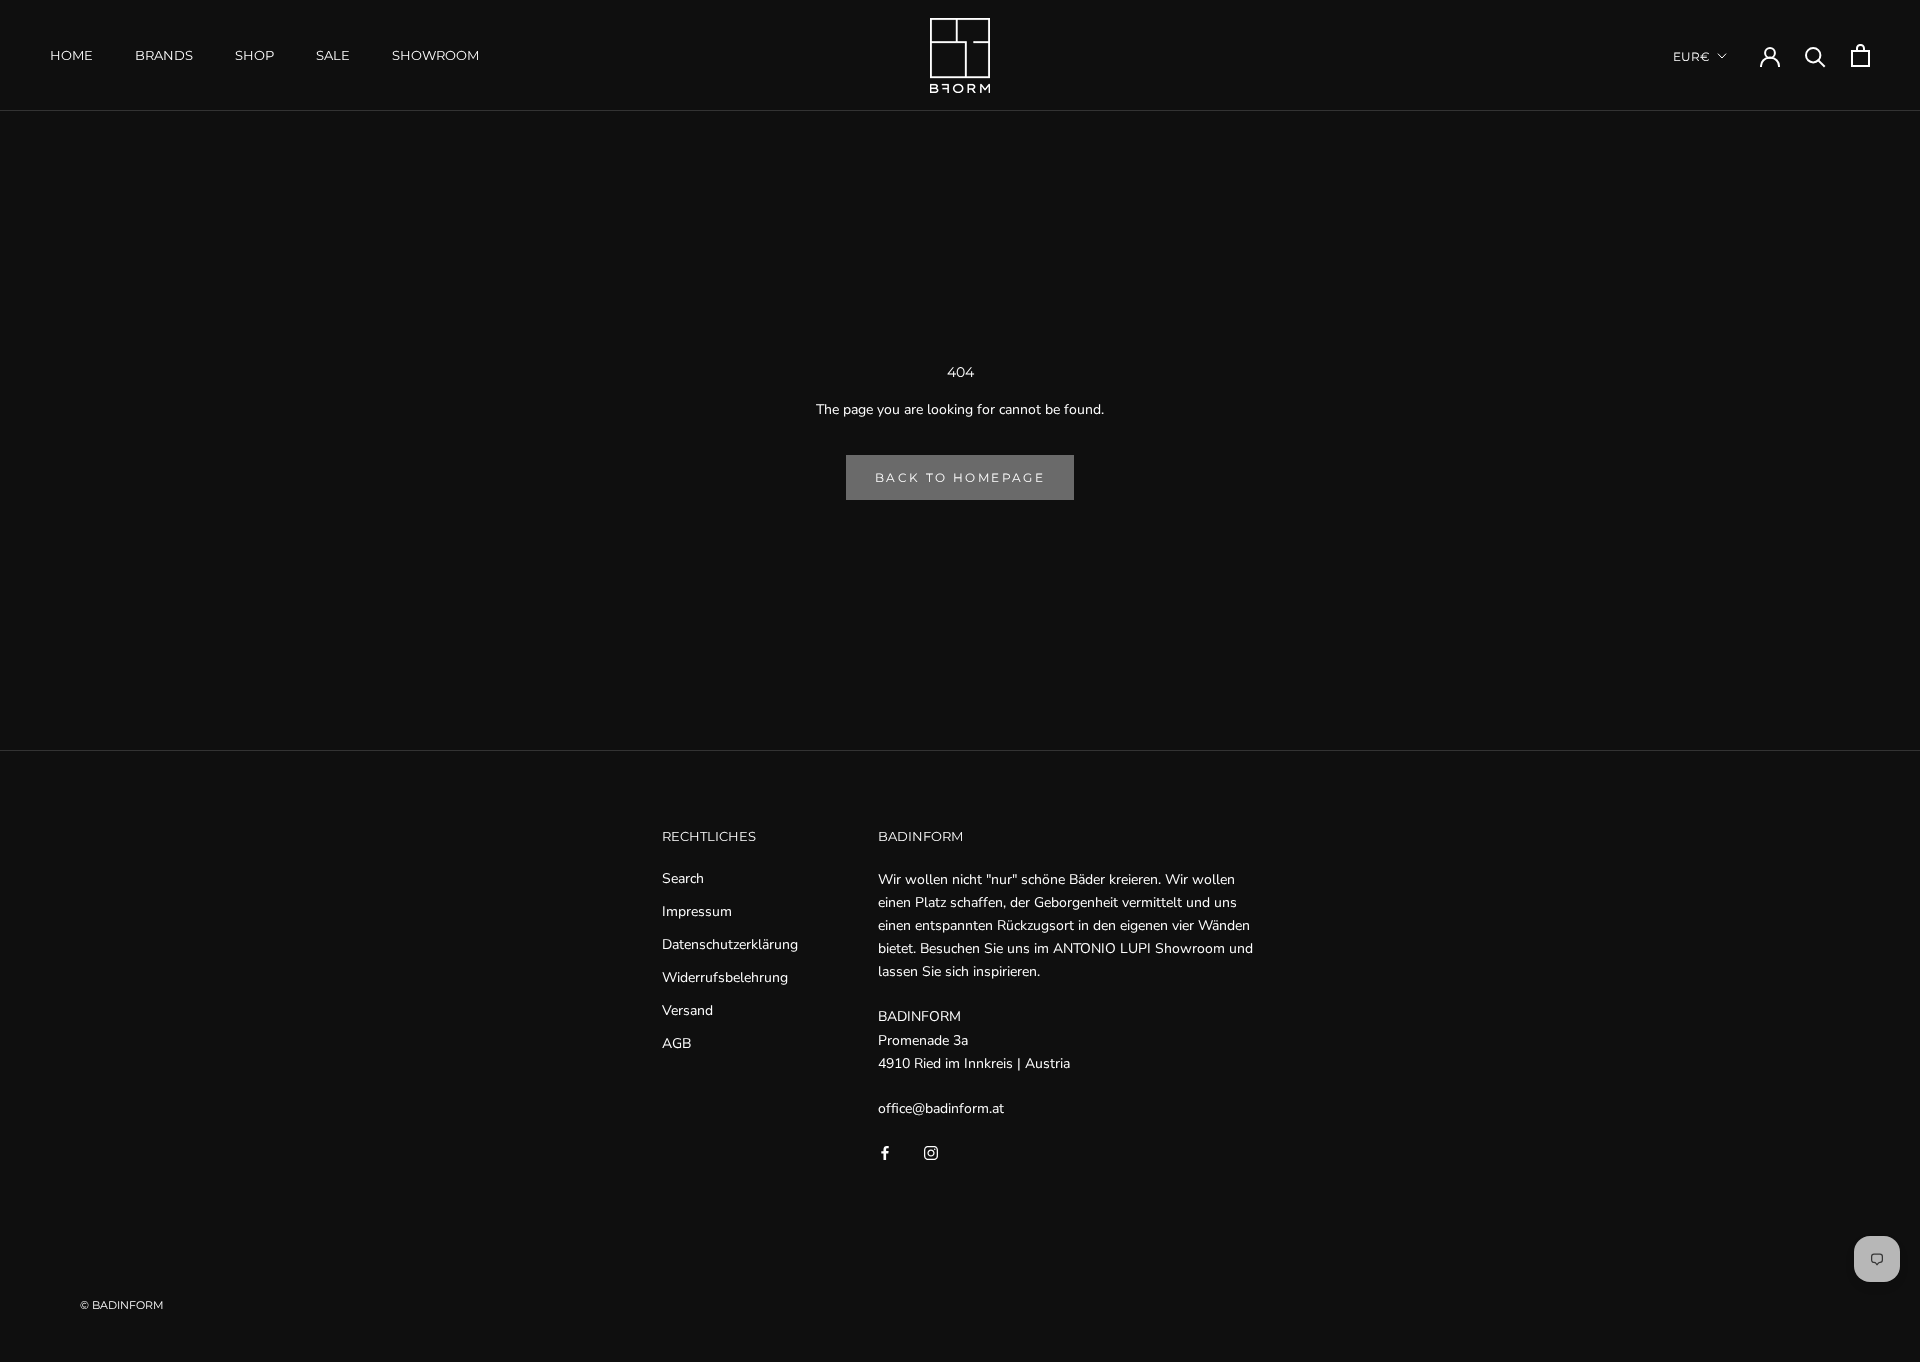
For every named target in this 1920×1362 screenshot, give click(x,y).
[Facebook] (885, 1151)
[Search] (1815, 55)
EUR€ (1691, 56)
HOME (71, 55)
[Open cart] (1860, 55)
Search (683, 878)
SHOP (254, 55)
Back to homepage (960, 477)
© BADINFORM (122, 1305)
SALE (333, 55)
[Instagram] (931, 1151)
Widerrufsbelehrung (725, 977)
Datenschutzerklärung (730, 944)
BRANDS (164, 55)
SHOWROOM (435, 55)
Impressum (697, 911)
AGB (676, 1043)
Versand (687, 1010)
